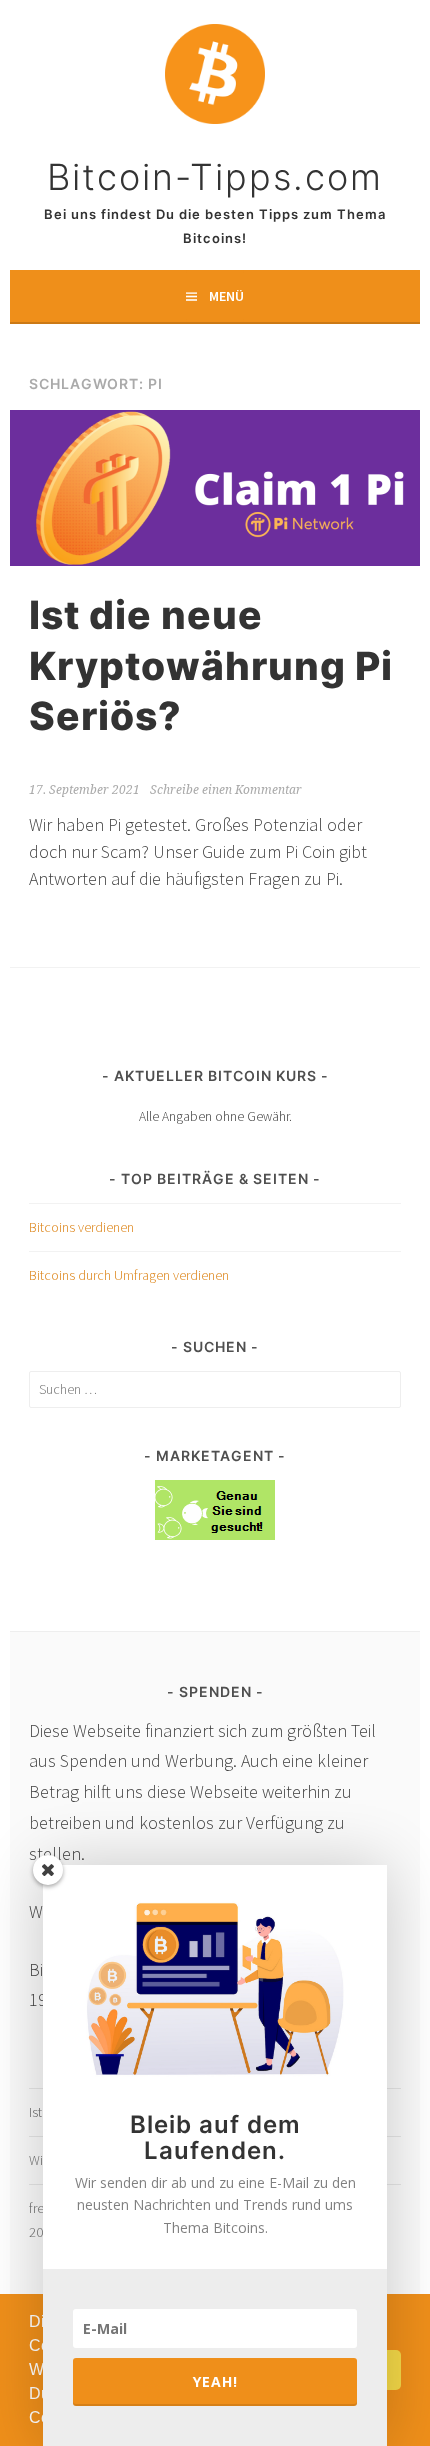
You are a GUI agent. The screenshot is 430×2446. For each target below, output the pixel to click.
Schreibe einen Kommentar (226, 790)
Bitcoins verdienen (81, 1227)
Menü (226, 296)
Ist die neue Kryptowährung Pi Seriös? (211, 665)
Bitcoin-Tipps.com (215, 177)
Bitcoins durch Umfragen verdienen (129, 1275)
